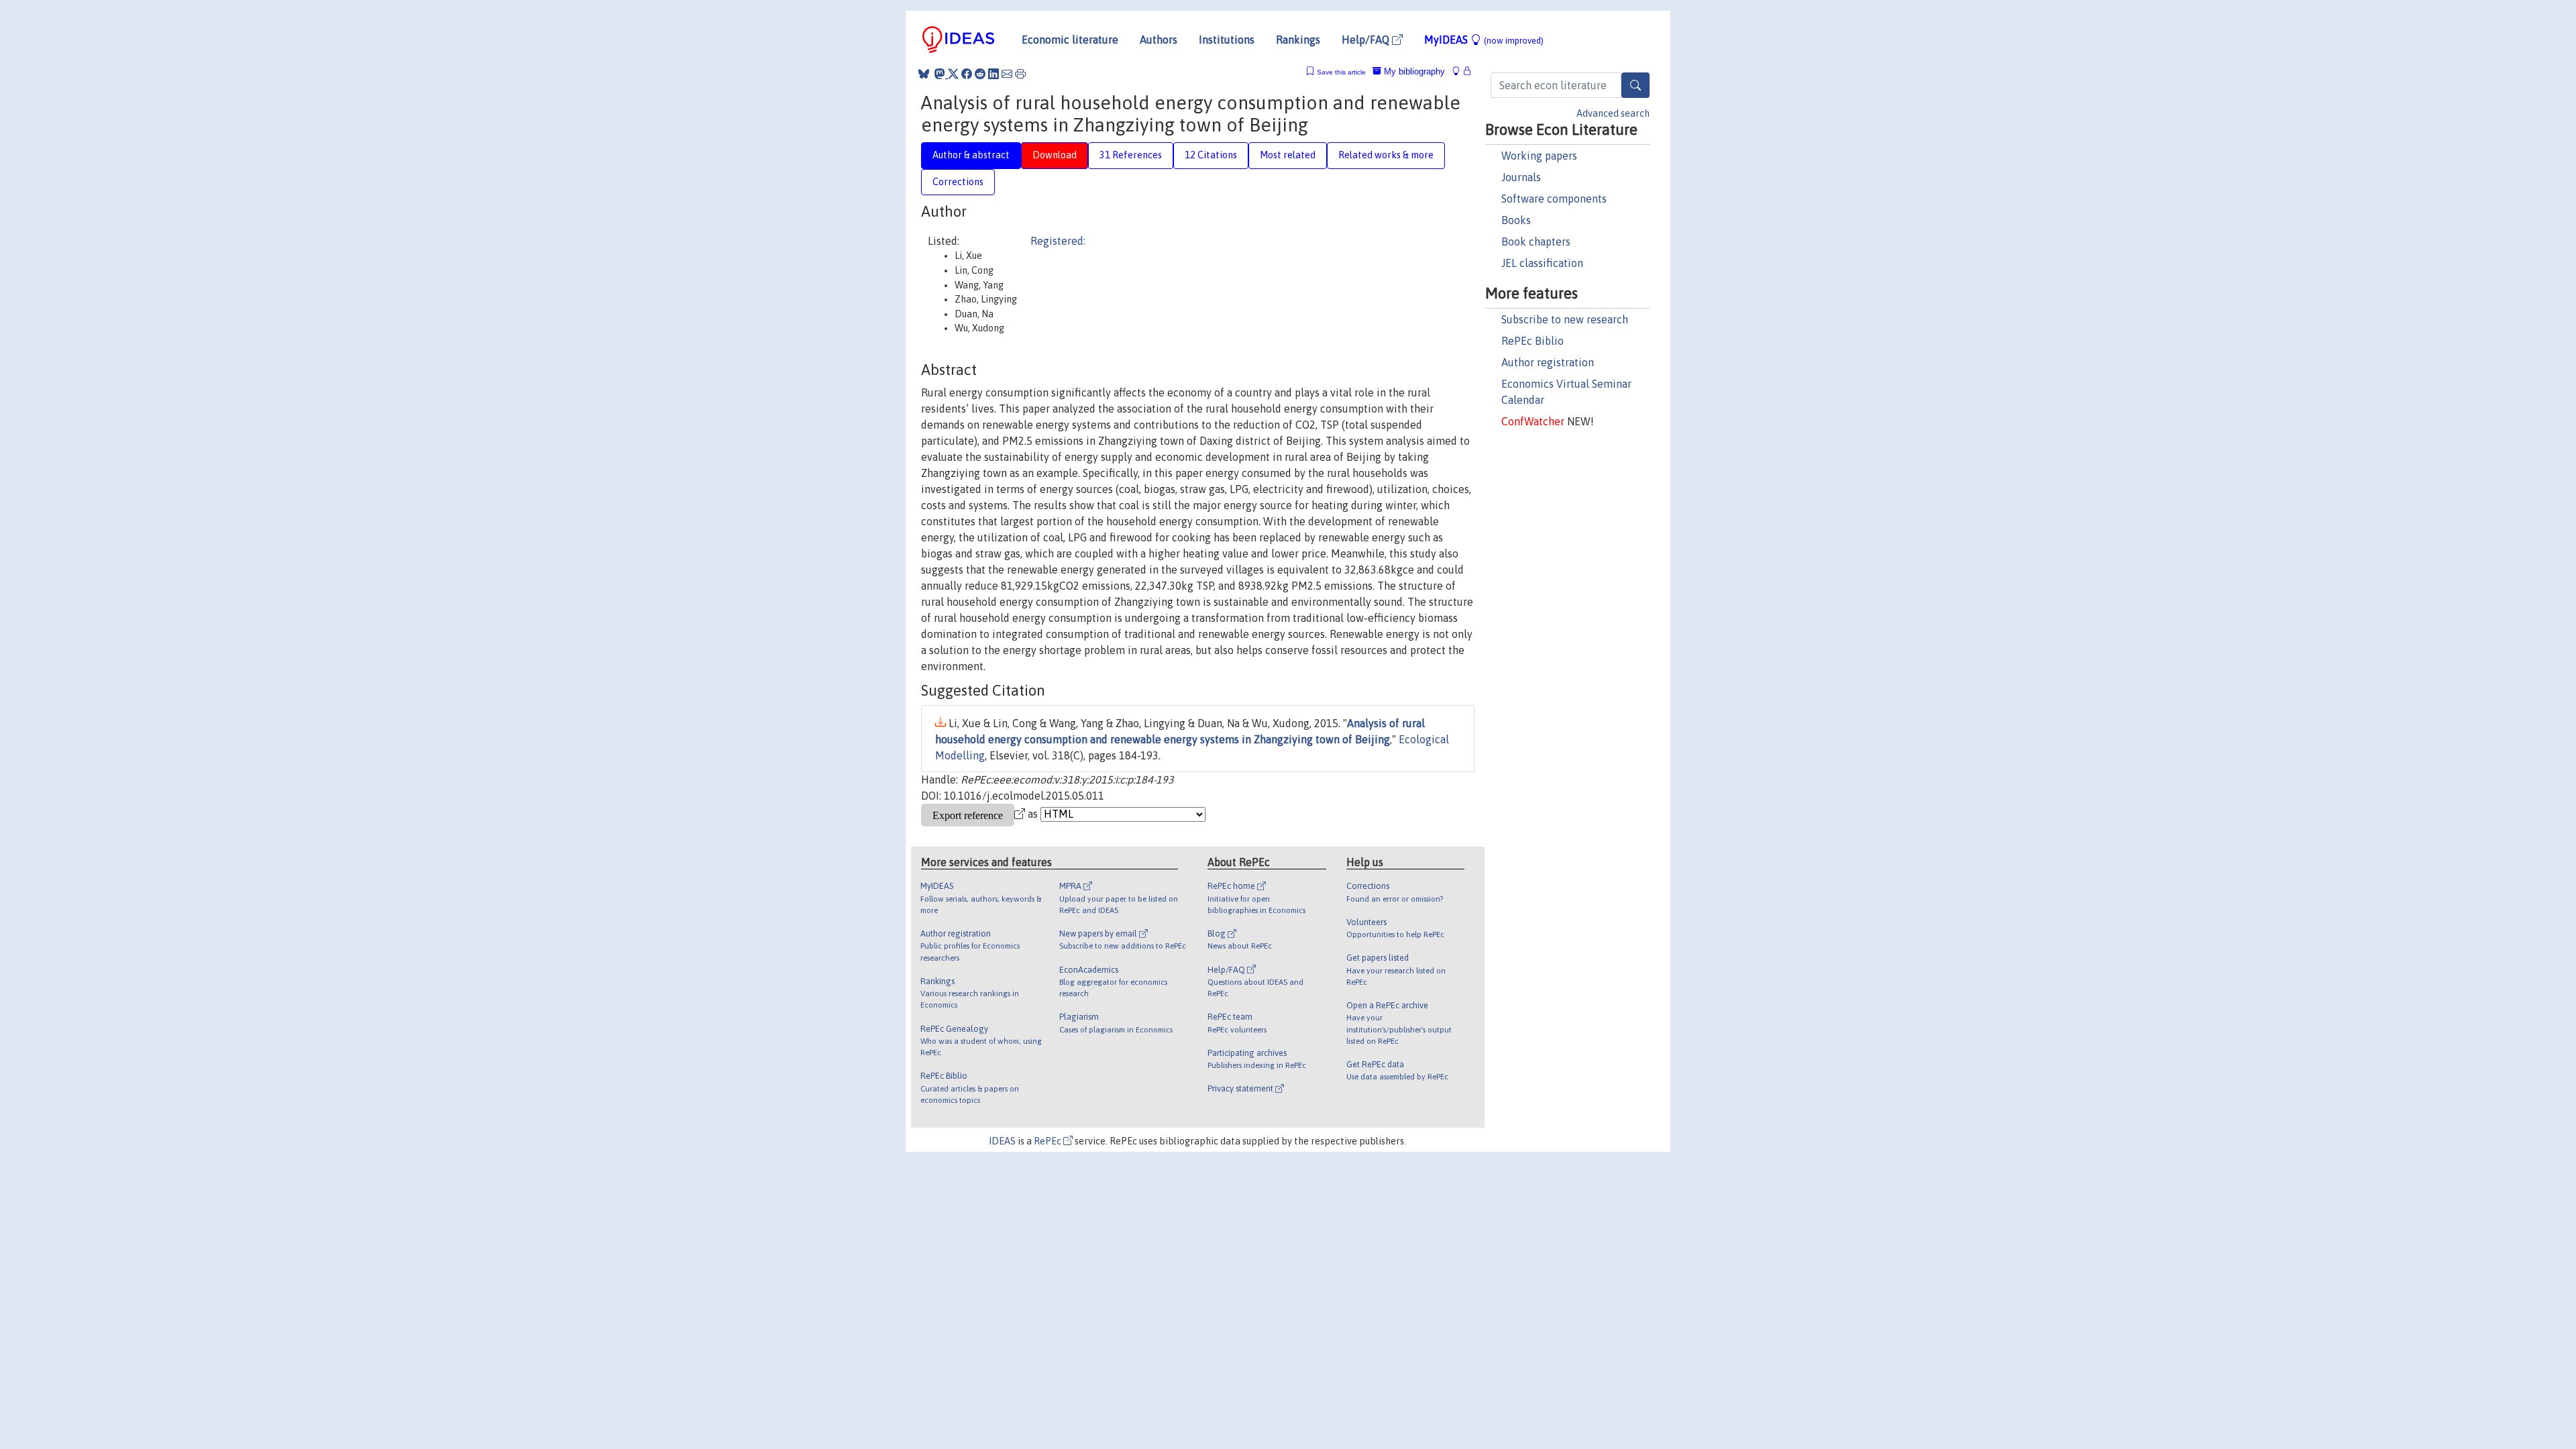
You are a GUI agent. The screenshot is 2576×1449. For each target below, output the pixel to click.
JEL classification (1542, 263)
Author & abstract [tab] (971, 155)
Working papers (1539, 156)
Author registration (1548, 362)
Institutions (1227, 40)
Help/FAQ (1367, 40)
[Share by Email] (1007, 74)
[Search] (1635, 85)
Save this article (1341, 72)
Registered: (1058, 241)
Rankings (1298, 40)
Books (1516, 220)
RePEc (1049, 1141)
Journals (1521, 177)
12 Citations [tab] (1211, 155)
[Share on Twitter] (953, 74)
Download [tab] (1055, 155)
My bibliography (1413, 71)
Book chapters (1536, 241)
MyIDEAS (1484, 40)
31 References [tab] (1131, 155)
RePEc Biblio (1533, 341)
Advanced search (1613, 113)
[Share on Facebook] (967, 74)
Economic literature (1070, 40)
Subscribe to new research (1565, 319)
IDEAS (1002, 1141)
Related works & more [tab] (1386, 155)
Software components (1554, 199)
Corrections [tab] (958, 182)
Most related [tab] (1288, 155)
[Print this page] (1020, 74)
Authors (1159, 40)
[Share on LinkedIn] (994, 74)
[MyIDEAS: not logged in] (1460, 71)
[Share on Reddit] (980, 74)
